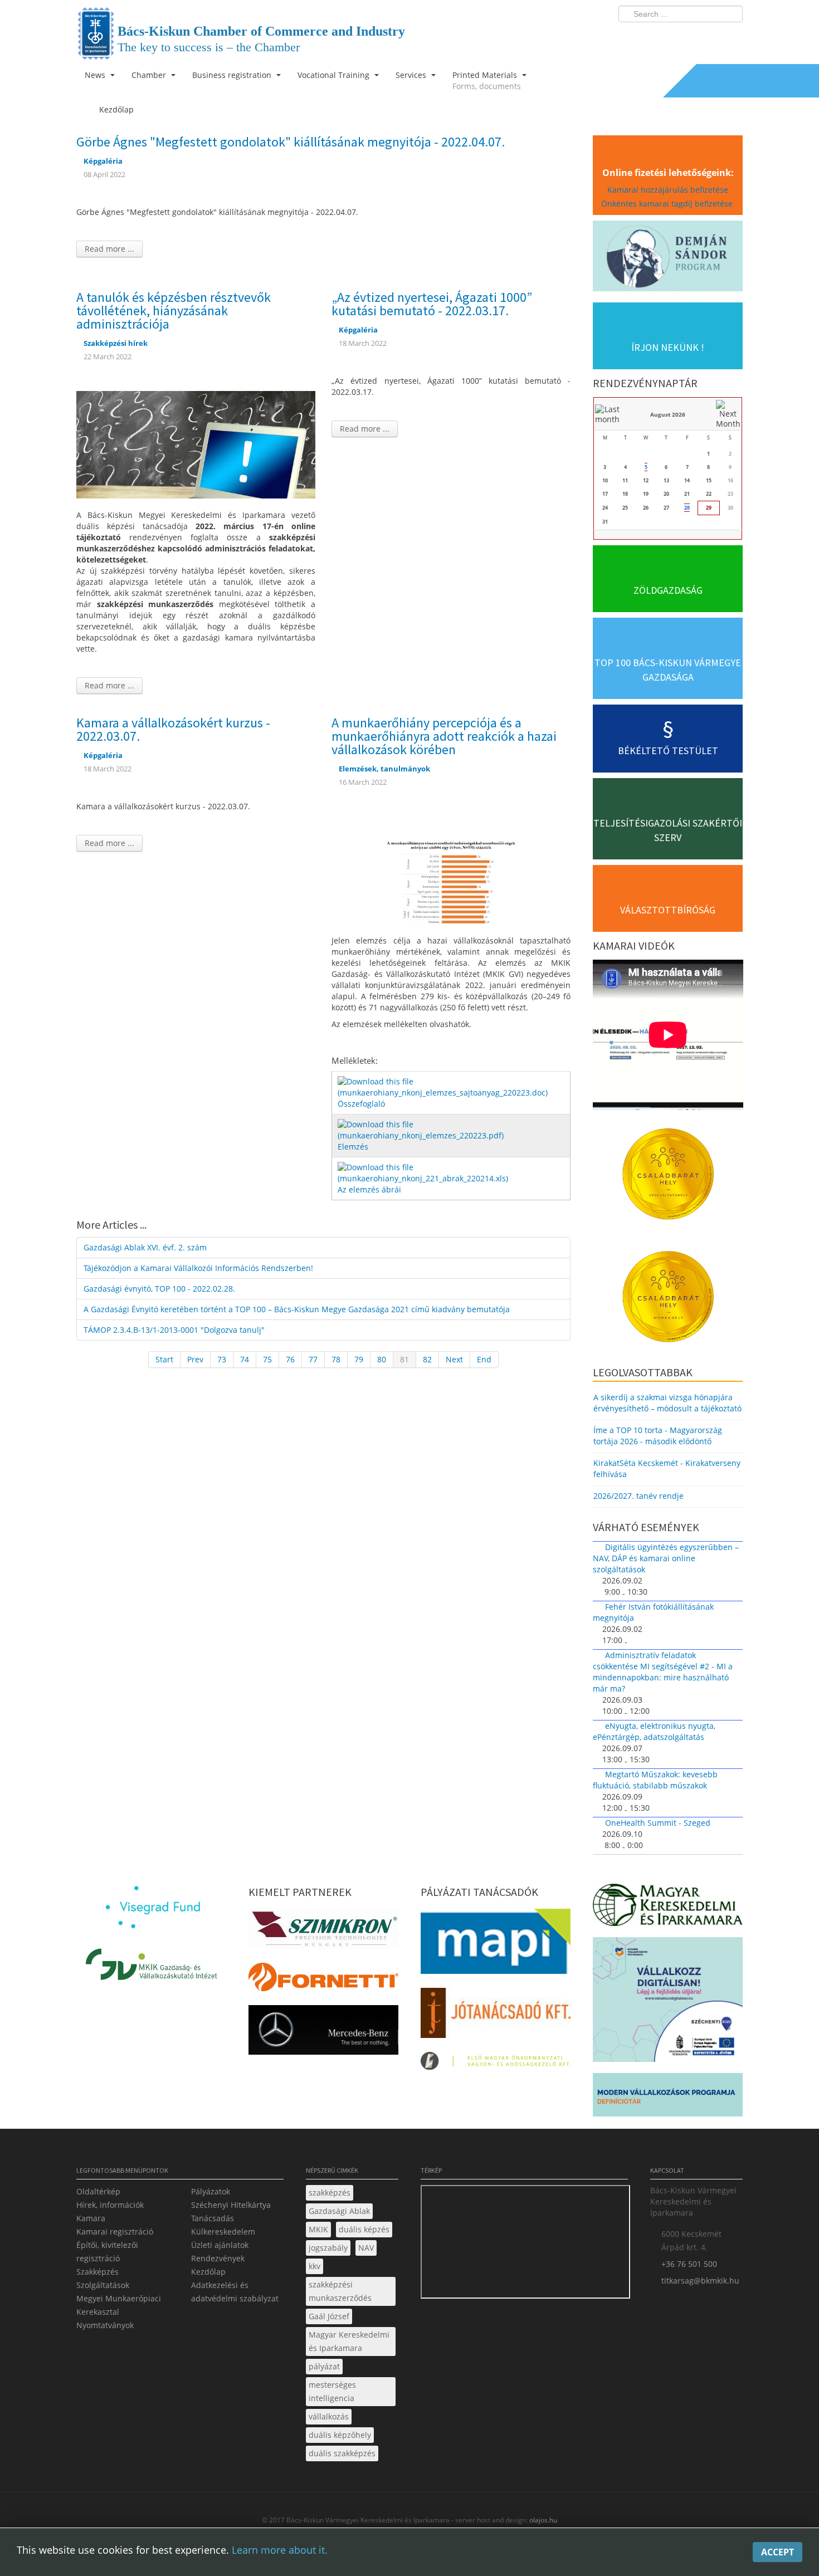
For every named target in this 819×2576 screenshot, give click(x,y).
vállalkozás (329, 2416)
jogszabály (328, 2248)
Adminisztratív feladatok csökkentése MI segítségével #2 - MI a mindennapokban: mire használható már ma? (663, 1672)
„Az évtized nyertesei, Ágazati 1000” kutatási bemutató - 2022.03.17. (432, 304)
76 (290, 1359)
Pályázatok (211, 2191)
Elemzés (353, 1147)
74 (245, 1359)
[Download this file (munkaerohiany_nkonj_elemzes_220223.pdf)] (452, 1129)
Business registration (233, 75)
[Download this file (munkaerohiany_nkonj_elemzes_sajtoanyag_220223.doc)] (452, 1086)
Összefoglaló (361, 1104)
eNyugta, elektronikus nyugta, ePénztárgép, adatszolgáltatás (654, 1731)
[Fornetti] (323, 1980)
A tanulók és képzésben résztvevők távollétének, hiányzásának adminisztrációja (174, 311)
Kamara (91, 2218)
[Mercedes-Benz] (323, 2033)
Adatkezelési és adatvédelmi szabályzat (235, 2292)
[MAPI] (496, 1945)
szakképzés (330, 2193)
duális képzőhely (340, 2435)
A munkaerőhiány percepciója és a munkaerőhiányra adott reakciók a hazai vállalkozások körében (444, 736)
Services (412, 75)
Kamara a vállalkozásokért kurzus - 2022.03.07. (173, 729)
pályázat (324, 2366)
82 (427, 1359)
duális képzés (364, 2229)
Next (454, 1359)
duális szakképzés (342, 2453)
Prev (195, 1359)
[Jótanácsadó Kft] (496, 2016)
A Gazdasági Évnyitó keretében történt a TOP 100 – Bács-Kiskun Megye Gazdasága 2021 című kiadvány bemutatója (297, 1309)
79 (359, 1359)
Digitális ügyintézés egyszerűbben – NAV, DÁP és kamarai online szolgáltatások (666, 1558)
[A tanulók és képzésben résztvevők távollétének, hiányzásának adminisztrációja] (196, 444)
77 (313, 1359)
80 (382, 1359)
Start (164, 1359)
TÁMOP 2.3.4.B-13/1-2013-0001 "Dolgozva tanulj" (174, 1330)
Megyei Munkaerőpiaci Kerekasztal (119, 2305)
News (96, 75)
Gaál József (329, 2316)
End (484, 1359)
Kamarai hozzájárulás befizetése (668, 190)
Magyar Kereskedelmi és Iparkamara (349, 2341)
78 (336, 1359)
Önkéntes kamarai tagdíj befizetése (668, 204)
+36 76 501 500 (689, 2264)
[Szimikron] (323, 1932)
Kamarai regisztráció (115, 2232)
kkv (315, 2266)
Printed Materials (487, 80)
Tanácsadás (213, 2218)
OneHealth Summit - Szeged (658, 1823)
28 (687, 508)
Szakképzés (97, 2272)
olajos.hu (542, 2520)
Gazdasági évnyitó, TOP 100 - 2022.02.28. (159, 1289)
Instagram (710, 37)
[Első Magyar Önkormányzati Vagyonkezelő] (496, 2064)
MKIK (318, 2229)
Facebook (669, 37)
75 (267, 1359)
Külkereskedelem (223, 2232)
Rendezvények (218, 2258)
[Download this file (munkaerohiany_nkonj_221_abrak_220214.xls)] (452, 1172)
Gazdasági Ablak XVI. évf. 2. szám (145, 1247)
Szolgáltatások (103, 2285)
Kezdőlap (208, 2272)
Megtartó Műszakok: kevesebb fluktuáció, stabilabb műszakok (655, 1780)
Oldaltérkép (98, 2191)
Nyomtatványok (105, 2325)
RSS (731, 37)
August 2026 (668, 414)
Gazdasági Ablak (339, 2211)
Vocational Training (335, 75)
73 (222, 1359)
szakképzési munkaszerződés (340, 2291)
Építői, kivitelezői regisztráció (107, 2252)
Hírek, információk (110, 2205)
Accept (777, 2552)
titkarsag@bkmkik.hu (700, 2281)
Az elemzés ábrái (369, 1189)
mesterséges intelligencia (332, 2391)
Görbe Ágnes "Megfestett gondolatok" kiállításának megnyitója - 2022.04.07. (291, 142)
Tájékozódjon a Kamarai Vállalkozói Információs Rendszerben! (198, 1268)
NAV (366, 2248)
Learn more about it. (280, 2550)
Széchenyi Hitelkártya (231, 2205)
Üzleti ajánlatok (220, 2245)
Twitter (690, 37)
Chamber (150, 75)
